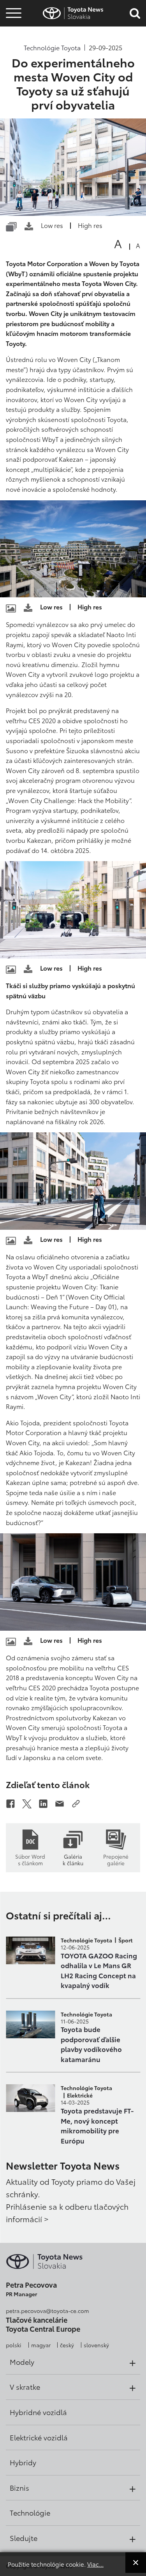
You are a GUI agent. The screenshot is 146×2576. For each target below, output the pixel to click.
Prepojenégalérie (116, 1859)
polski (14, 2345)
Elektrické (80, 2095)
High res (90, 225)
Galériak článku (73, 1859)
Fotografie (12, 28)
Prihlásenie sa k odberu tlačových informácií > (67, 2212)
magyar (41, 2345)
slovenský (96, 2345)
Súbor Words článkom (30, 1859)
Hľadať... (14, 62)
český (67, 2345)
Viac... (95, 2564)
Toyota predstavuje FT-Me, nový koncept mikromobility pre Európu (97, 2125)
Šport (126, 1940)
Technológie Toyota (52, 48)
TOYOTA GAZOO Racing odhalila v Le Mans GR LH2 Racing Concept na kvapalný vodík (99, 1970)
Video (12, 41)
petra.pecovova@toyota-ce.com (47, 2311)
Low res (52, 225)
